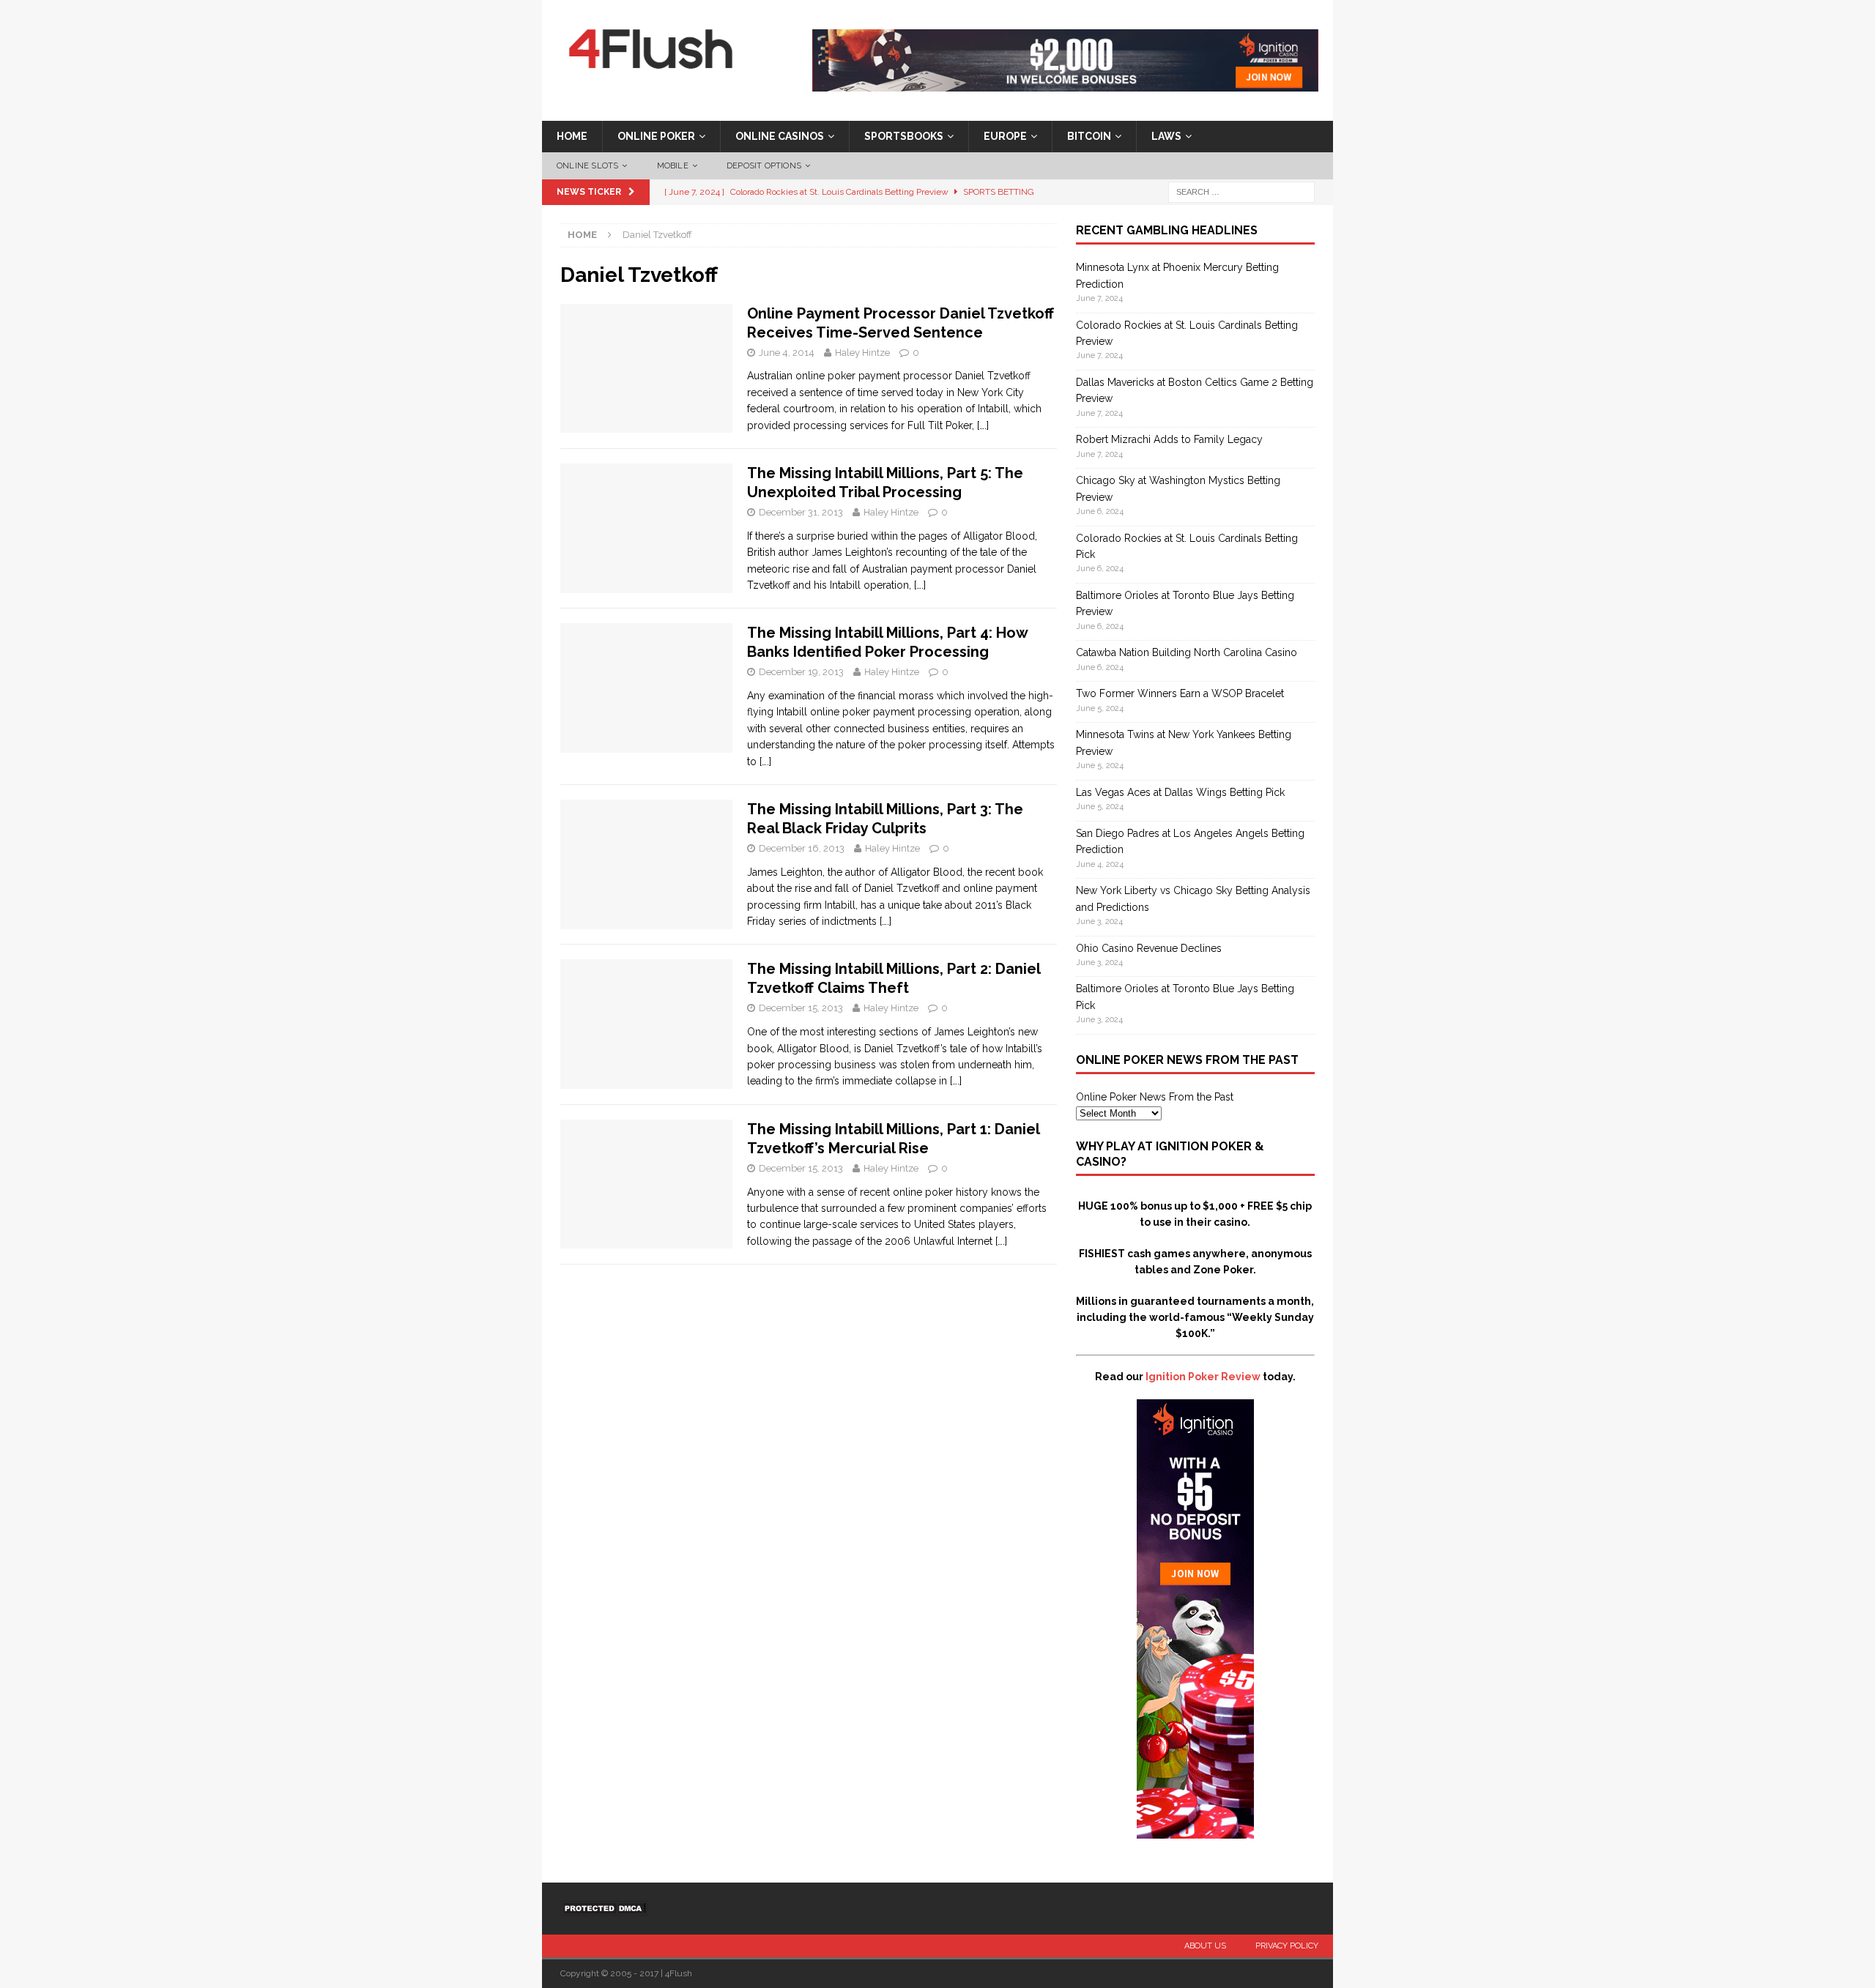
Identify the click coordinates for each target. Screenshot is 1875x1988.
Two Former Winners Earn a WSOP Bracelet (1180, 693)
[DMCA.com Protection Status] (604, 1908)
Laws (1166, 136)
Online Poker (656, 136)
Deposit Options (764, 166)
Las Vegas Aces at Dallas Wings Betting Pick (1180, 792)
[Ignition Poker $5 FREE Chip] (1195, 1831)
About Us (1205, 1946)
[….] (983, 425)
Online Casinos (780, 136)
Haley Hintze (862, 353)
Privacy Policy (1287, 1946)
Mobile (673, 166)
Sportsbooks (904, 136)
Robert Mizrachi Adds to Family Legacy (1169, 439)
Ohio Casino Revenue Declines (1149, 948)
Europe (1005, 136)
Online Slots (587, 166)
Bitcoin (1089, 136)
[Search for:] (1241, 192)
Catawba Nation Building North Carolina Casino (1187, 652)
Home (572, 136)
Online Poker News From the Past (1155, 1097)
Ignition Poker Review (1203, 1377)
